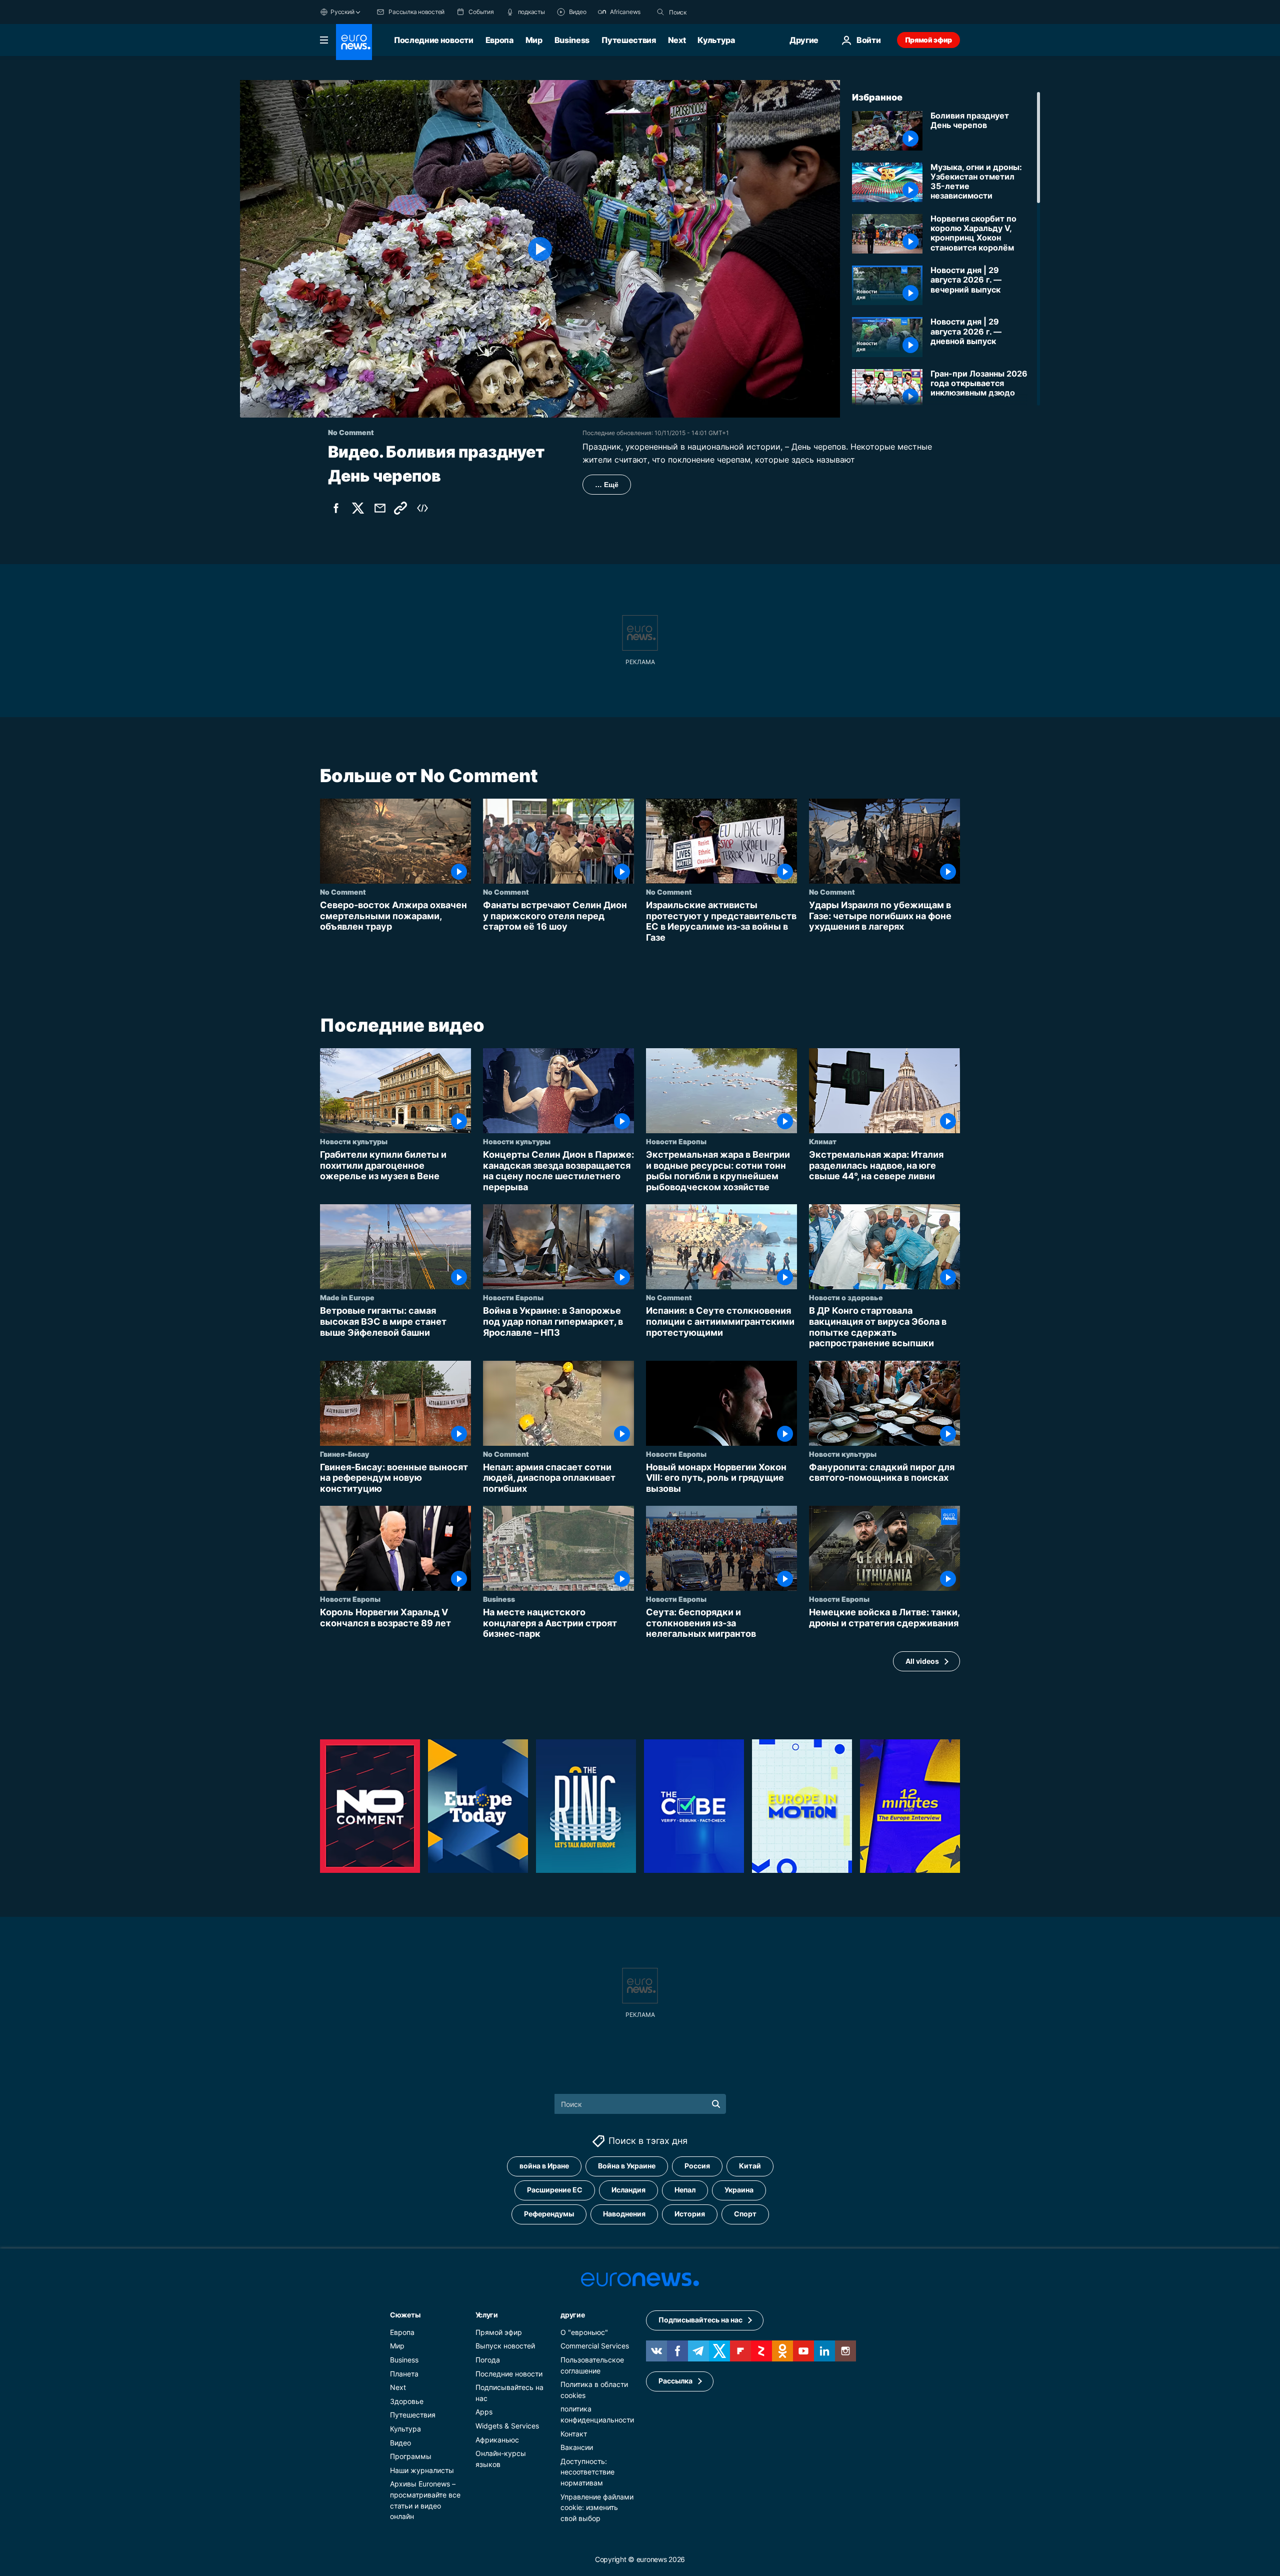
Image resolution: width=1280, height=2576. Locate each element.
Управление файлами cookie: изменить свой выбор (597, 2507)
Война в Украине (627, 2166)
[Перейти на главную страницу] (354, 42)
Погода (488, 2360)
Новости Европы (676, 1142)
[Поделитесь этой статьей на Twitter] (358, 508)
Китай (750, 2166)
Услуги (487, 2315)
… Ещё (607, 485)
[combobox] (711, 12)
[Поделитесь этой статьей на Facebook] (336, 508)
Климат (823, 1142)
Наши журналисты (422, 2470)
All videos (922, 1661)
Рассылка (675, 2381)
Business (572, 40)
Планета (404, 2374)
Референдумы (549, 2214)
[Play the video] (540, 249)
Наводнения (624, 2214)
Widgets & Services (507, 2426)
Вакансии (577, 2447)
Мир (534, 40)
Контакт (574, 2434)
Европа (499, 40)
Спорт (745, 2214)
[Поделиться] (380, 508)
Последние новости (434, 40)
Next (677, 40)
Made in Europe (347, 1298)
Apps (484, 2412)
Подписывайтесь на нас (700, 2320)
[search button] (660, 12)
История (690, 2214)
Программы (411, 2456)
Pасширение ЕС (555, 2190)
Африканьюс (497, 2440)
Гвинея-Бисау (344, 1454)
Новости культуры (354, 1142)
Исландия (628, 2190)
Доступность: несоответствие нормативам (587, 2472)
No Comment (343, 892)
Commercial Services (595, 2346)
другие (572, 2315)
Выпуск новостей (505, 2346)
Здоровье (407, 2401)
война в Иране (544, 2166)
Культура (716, 40)
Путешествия (628, 40)
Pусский (342, 12)
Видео (400, 2443)
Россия (697, 2166)
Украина (739, 2190)
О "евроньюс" (584, 2332)
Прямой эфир (928, 40)
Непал (685, 2190)
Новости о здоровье (846, 1298)
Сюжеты (405, 2315)
